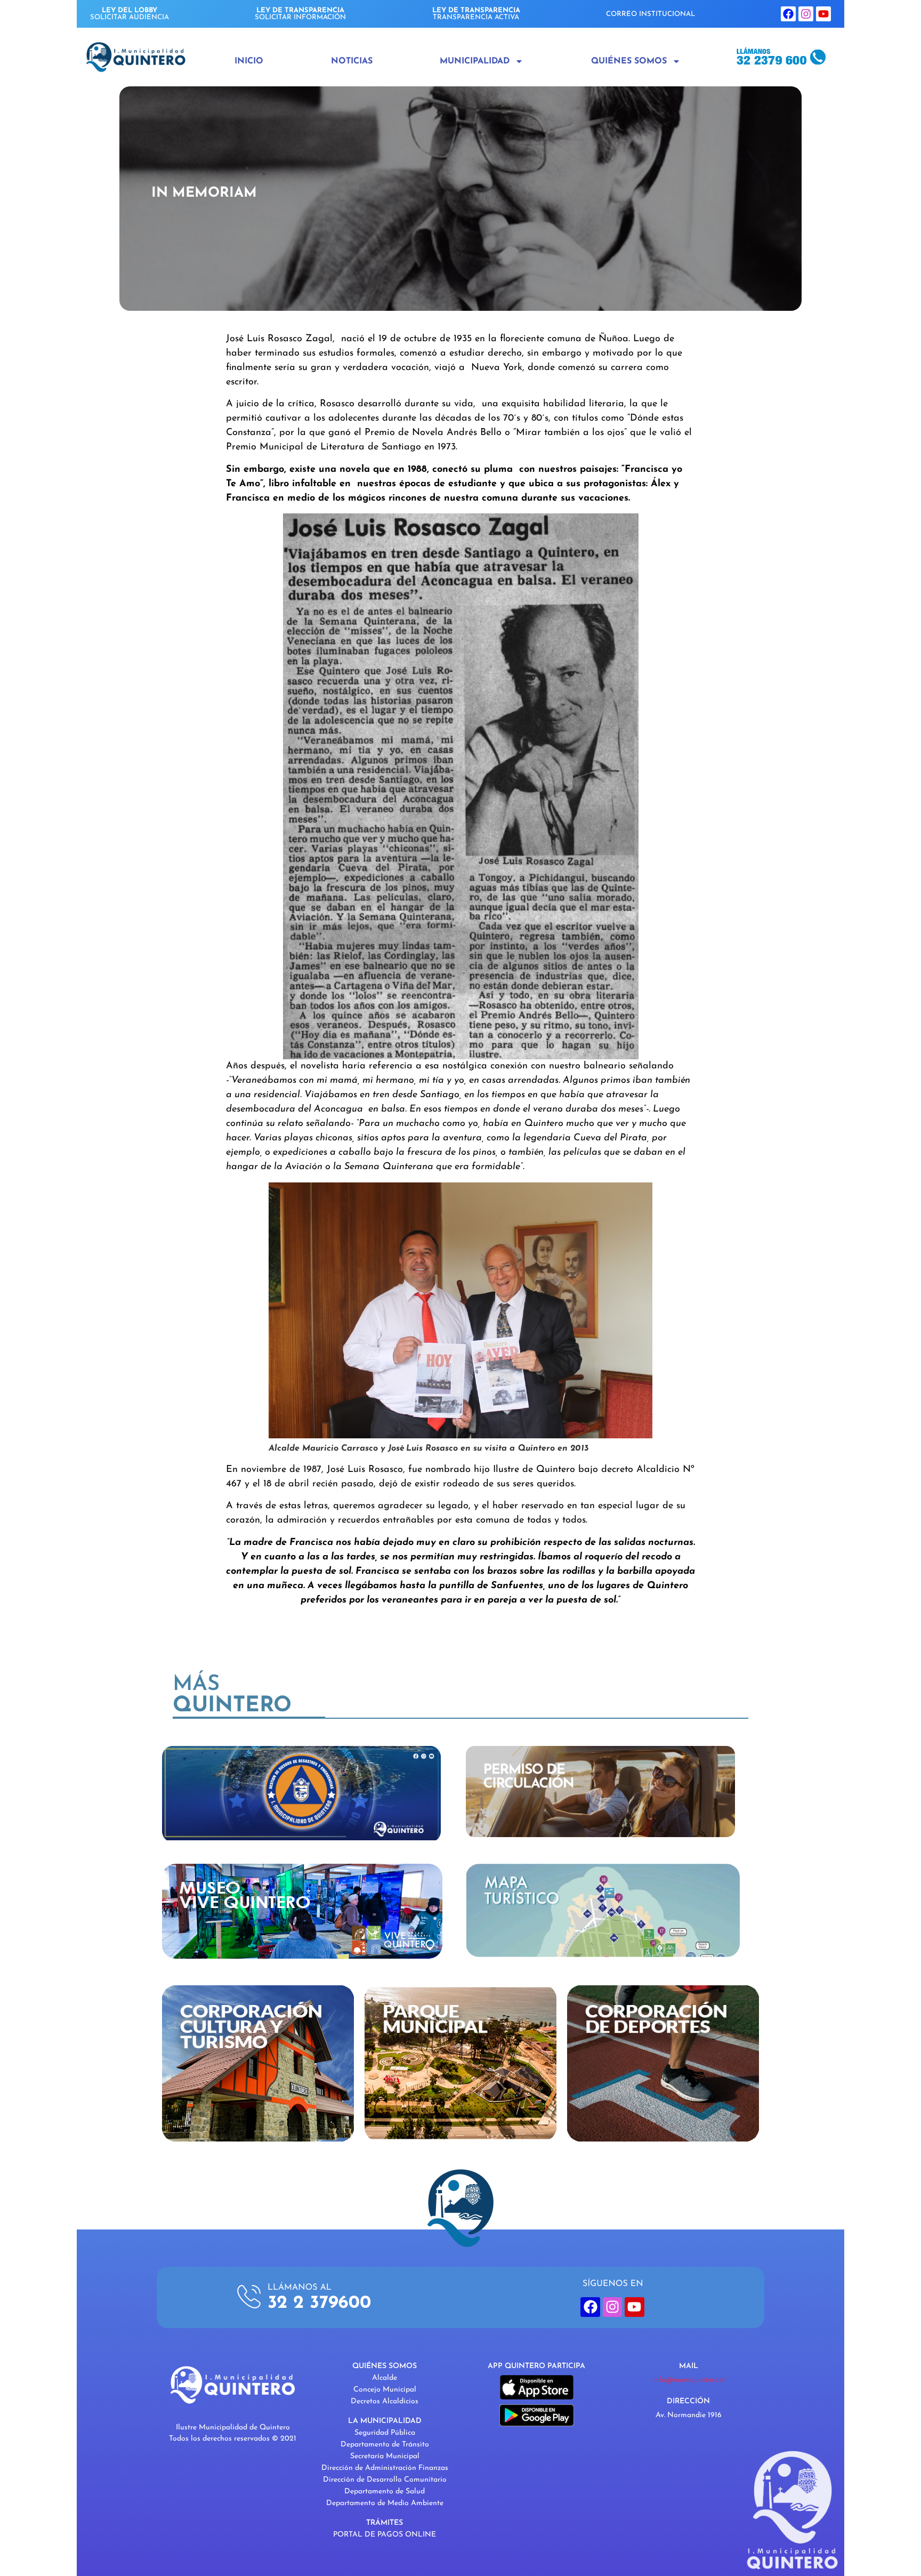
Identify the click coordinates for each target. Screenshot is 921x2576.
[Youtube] (823, 14)
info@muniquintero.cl (689, 2380)
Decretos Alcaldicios (385, 2401)
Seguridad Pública (385, 2433)
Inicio (249, 61)
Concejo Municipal (385, 2390)
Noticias (352, 61)
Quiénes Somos (629, 61)
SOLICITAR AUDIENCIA (130, 14)
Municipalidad (475, 61)
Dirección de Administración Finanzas (385, 2468)
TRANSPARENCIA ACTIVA (476, 14)
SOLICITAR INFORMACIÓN (300, 14)
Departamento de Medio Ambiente (385, 2503)
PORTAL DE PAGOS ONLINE (385, 2535)
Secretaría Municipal (385, 2456)
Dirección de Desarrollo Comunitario (385, 2480)
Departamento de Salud (385, 2492)
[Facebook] (788, 14)
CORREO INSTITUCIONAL (651, 14)
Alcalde (385, 2378)
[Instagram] (806, 14)
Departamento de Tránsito (385, 2445)
